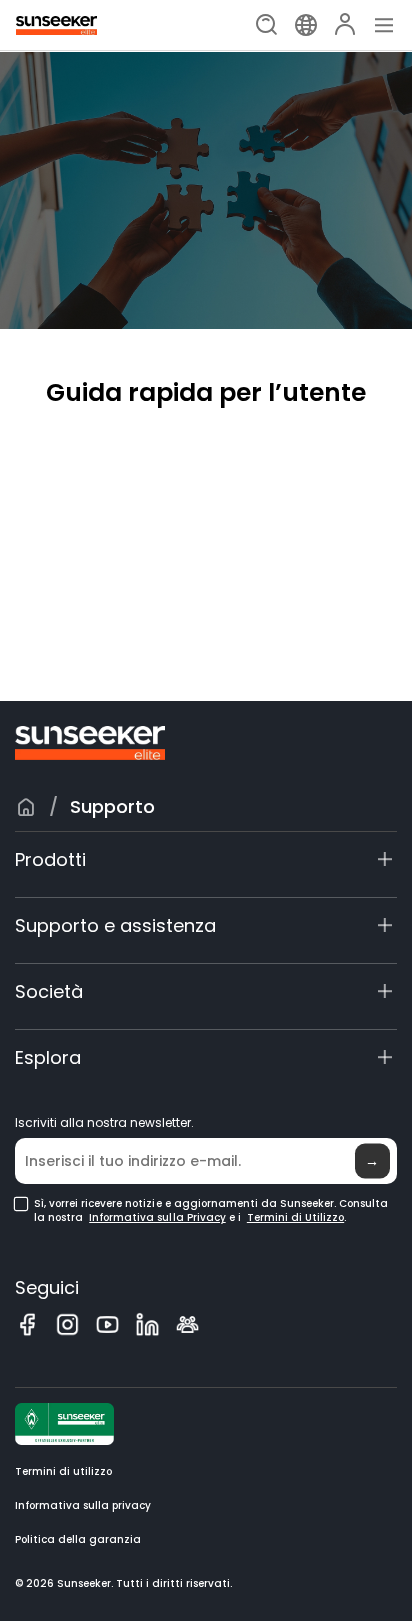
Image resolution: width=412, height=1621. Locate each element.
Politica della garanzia (78, 1540)
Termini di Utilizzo (295, 1218)
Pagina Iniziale (26, 807)
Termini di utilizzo (63, 1472)
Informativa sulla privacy (83, 1506)
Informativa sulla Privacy (157, 1218)
